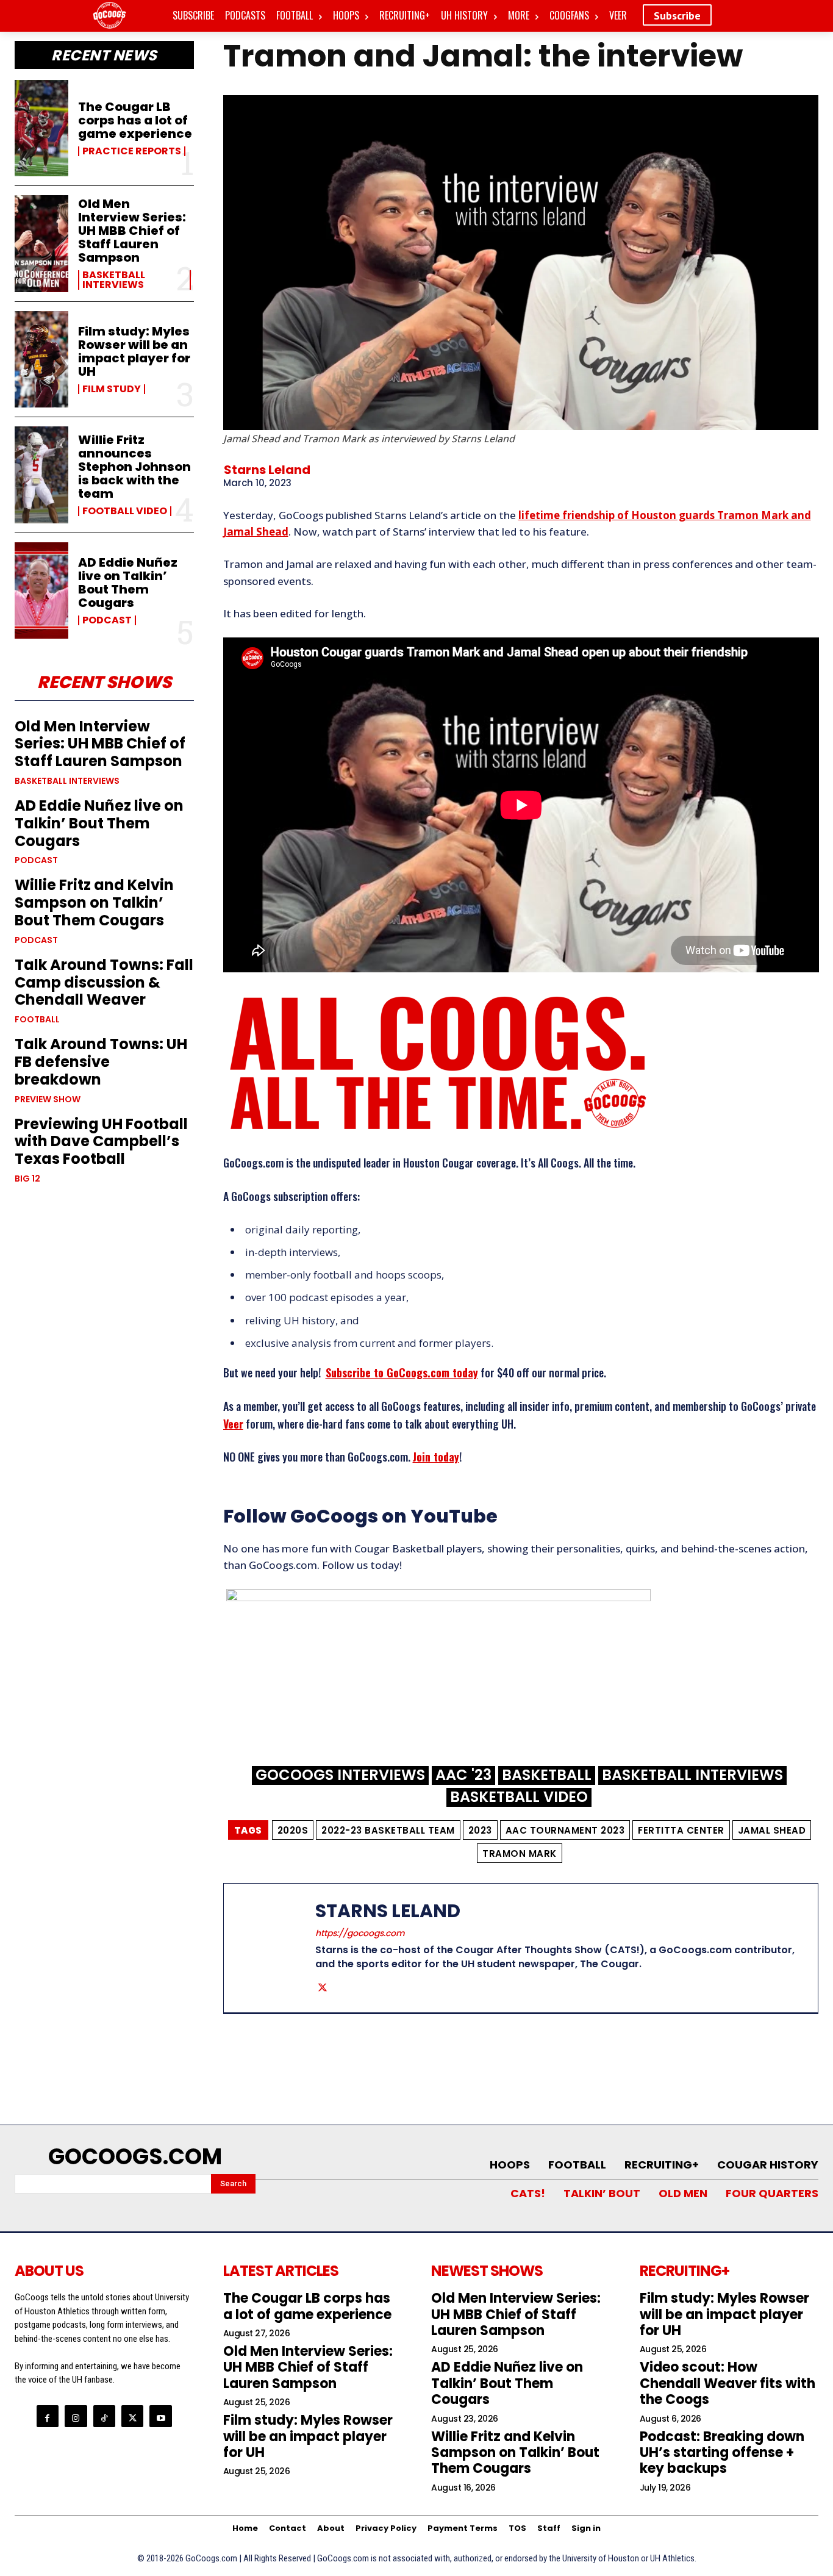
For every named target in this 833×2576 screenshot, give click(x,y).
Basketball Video (519, 1797)
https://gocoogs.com (360, 1933)
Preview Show (48, 1099)
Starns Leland (267, 470)
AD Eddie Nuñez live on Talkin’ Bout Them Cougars (128, 583)
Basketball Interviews (114, 280)
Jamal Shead (772, 1830)
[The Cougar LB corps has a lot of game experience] (41, 128)
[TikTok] (104, 2416)
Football (37, 1019)
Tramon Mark (520, 1853)
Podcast (107, 620)
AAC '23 (463, 1775)
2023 (480, 1830)
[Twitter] (323, 1987)
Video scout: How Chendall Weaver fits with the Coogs (728, 2383)
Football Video (125, 511)
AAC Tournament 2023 (565, 1830)
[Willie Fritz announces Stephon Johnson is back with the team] (41, 475)
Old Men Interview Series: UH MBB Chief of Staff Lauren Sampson (132, 231)
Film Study (112, 389)
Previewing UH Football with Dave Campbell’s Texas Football (101, 1142)
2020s (293, 1830)
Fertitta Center (681, 1830)
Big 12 (27, 1179)
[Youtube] (160, 2416)
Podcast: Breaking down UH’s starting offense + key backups (722, 2453)
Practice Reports (132, 151)
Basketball (547, 1775)
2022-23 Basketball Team (388, 1830)
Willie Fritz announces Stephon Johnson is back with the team (134, 467)
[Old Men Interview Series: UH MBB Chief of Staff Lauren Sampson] (41, 243)
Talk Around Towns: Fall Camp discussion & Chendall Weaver (104, 982)
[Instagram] (76, 2416)
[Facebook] (48, 2416)
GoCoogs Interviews (340, 1775)
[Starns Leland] (279, 1948)
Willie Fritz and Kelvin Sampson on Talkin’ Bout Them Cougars (94, 902)
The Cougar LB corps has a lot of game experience (135, 120)
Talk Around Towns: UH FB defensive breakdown (101, 1062)
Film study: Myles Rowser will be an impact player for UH (134, 351)
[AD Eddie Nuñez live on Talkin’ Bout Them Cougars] (41, 590)
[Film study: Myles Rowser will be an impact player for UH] (41, 359)
